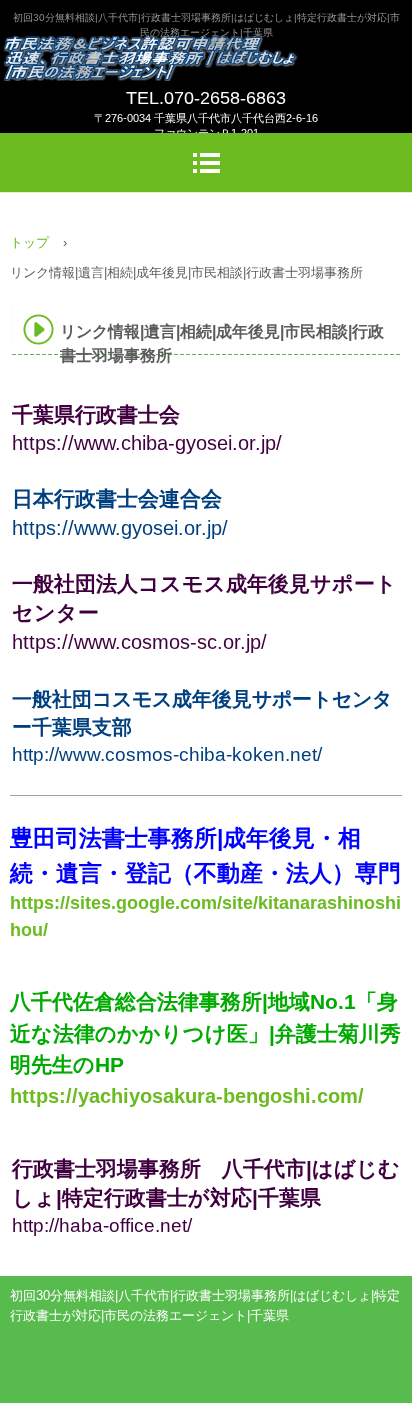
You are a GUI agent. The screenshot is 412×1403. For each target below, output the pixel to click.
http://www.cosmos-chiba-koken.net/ (167, 754)
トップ (29, 242)
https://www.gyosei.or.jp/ (120, 528)
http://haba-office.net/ (102, 1225)
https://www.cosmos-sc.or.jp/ (139, 642)
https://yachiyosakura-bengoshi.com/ (187, 1096)
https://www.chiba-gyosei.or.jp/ (147, 443)
